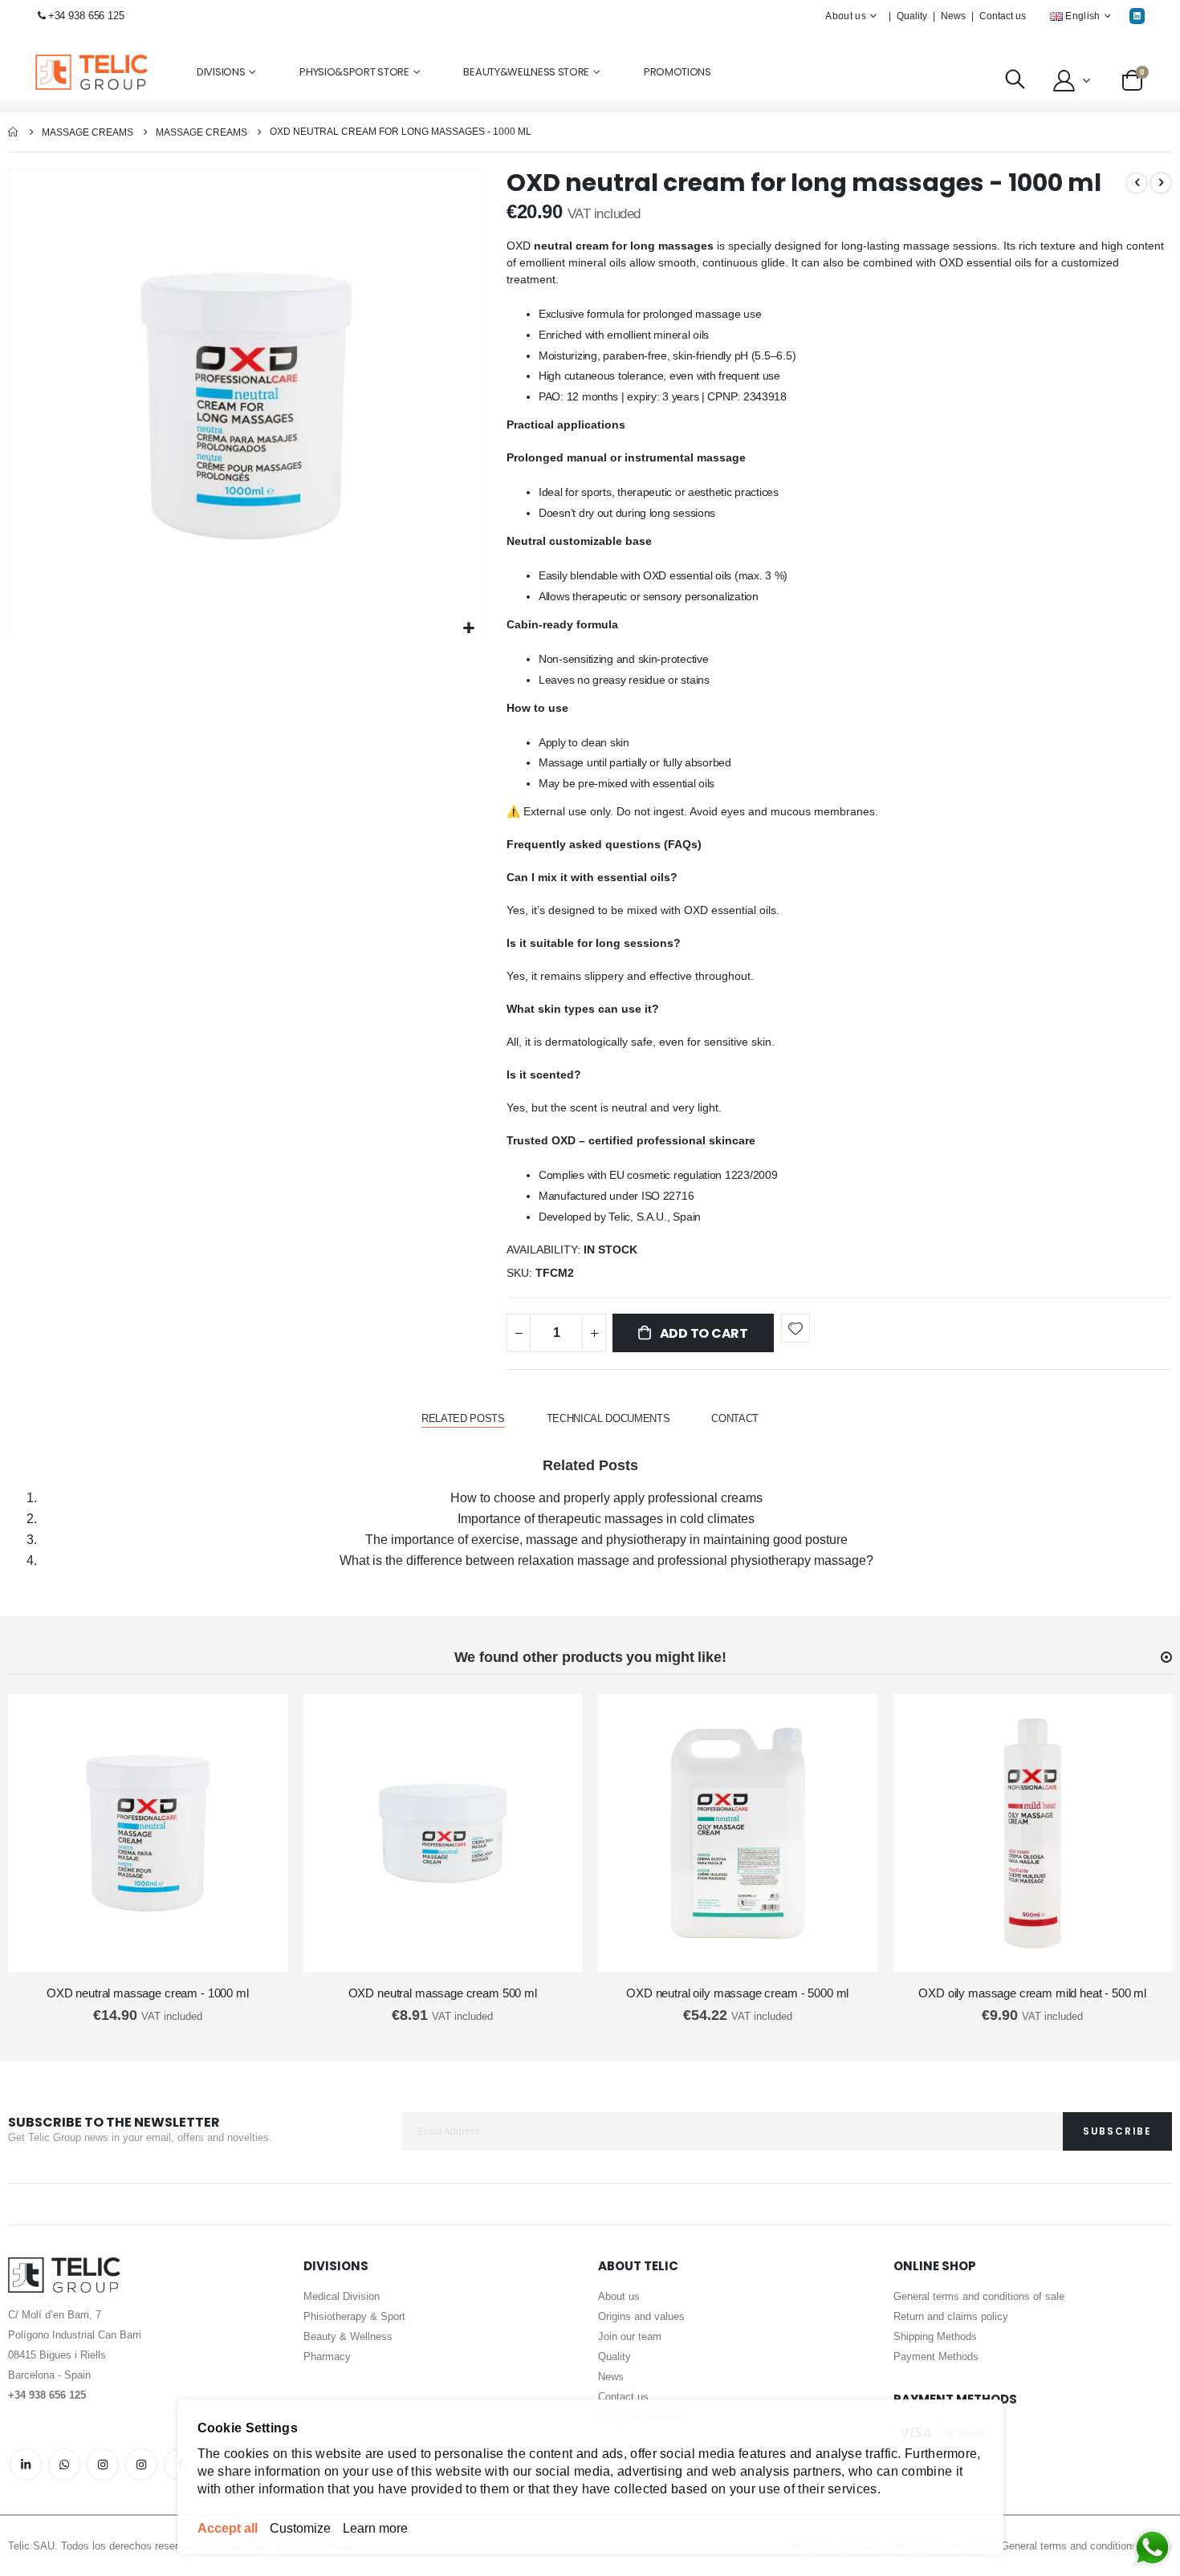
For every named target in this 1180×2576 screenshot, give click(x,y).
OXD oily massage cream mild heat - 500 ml (1032, 1993)
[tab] (463, 1419)
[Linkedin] (1137, 16)
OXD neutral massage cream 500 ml (443, 1993)
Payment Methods (936, 2357)
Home (14, 132)
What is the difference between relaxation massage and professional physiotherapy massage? (606, 1560)
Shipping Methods (935, 2336)
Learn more (375, 2528)
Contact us (1003, 16)
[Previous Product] (1137, 183)
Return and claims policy (951, 2316)
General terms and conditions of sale (979, 2296)
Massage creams (87, 132)
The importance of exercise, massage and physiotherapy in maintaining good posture (606, 1540)
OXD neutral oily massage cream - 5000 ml (737, 1993)
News (953, 16)
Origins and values (641, 2316)
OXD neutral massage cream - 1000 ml (148, 1993)
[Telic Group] (92, 73)
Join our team (630, 2336)
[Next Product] (1161, 183)
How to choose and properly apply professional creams (606, 1498)
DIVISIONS (221, 72)
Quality (912, 16)
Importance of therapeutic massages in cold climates (606, 1519)
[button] (1070, 80)
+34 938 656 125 (86, 16)
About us (619, 2296)
